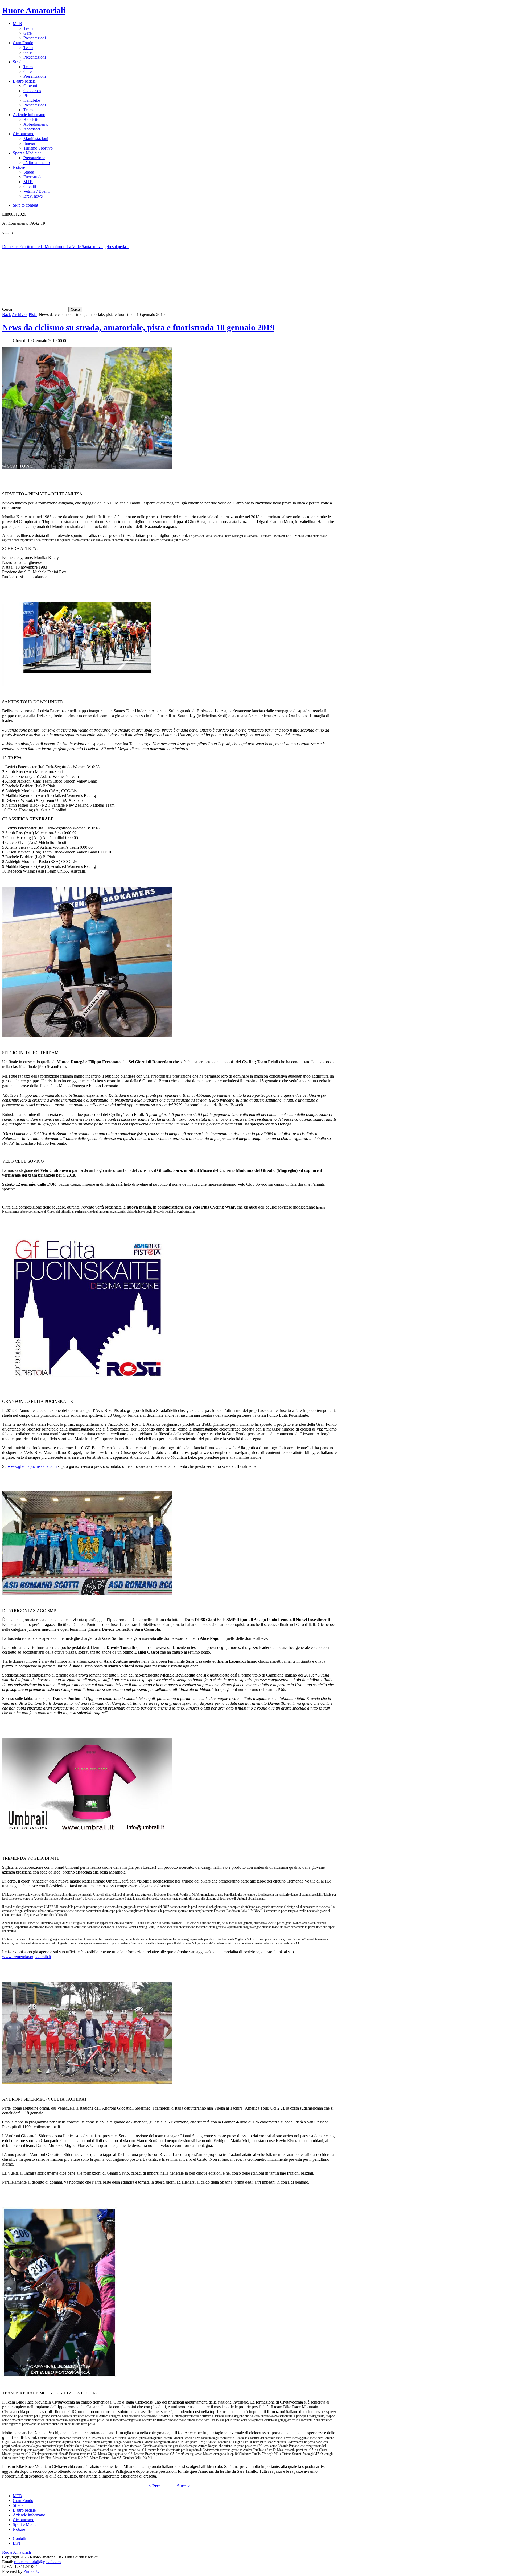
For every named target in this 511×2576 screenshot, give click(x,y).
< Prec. (155, 2486)
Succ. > (184, 2486)
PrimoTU (31, 2571)
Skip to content (25, 205)
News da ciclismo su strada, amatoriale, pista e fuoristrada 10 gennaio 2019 (138, 327)
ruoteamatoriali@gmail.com (37, 2562)
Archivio (19, 315)
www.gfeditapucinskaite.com (32, 1466)
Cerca (8, 309)
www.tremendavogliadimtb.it (27, 1957)
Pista (33, 315)
